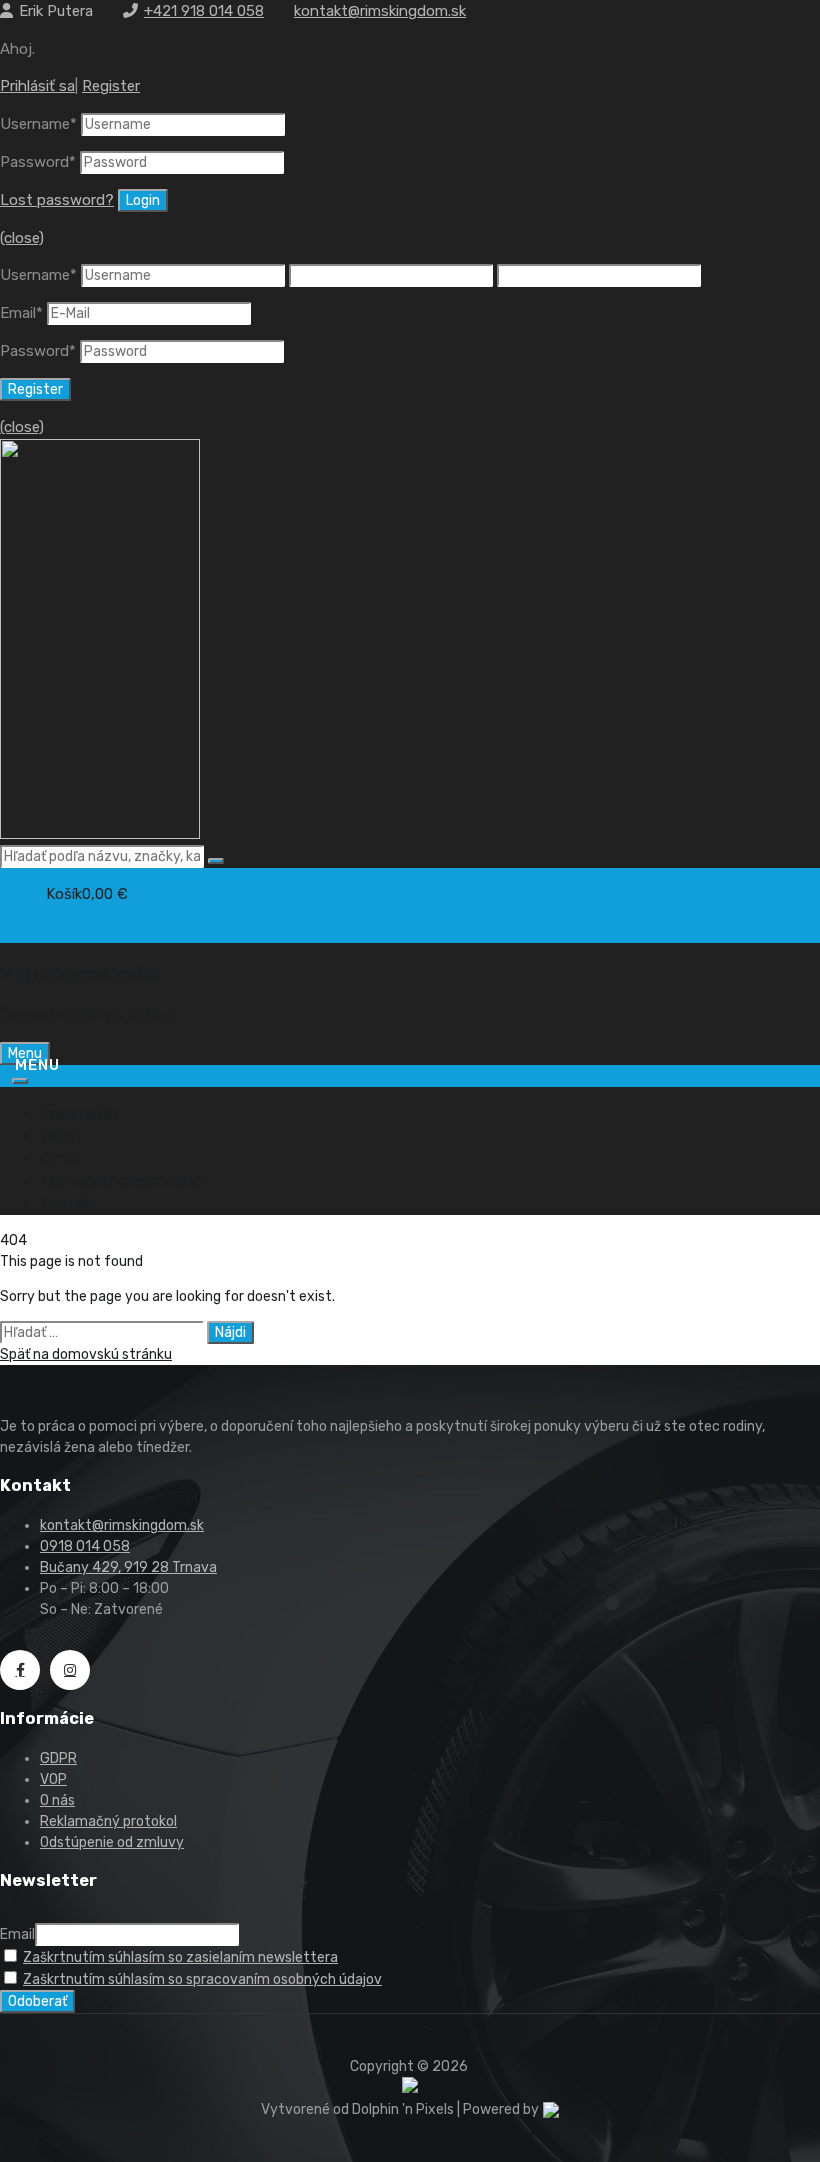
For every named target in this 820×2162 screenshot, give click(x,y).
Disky (58, 1136)
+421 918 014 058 (204, 11)
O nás (59, 1158)
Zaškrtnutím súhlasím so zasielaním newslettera (180, 1957)
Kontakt (68, 1203)
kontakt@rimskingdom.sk (380, 11)
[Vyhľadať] (216, 861)
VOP (53, 1779)
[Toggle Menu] (20, 1081)
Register (111, 86)
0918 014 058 (85, 1546)
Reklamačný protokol (108, 1821)
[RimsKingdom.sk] (100, 834)
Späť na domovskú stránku (86, 1354)
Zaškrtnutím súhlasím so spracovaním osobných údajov (202, 1979)
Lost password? (57, 200)
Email (21, 313)
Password (38, 162)
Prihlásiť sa (37, 86)
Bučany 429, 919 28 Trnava (128, 1567)
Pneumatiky (80, 1113)
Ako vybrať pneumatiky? (123, 1181)
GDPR (58, 1758)
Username (38, 124)
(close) (22, 238)
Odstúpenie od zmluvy (112, 1842)
